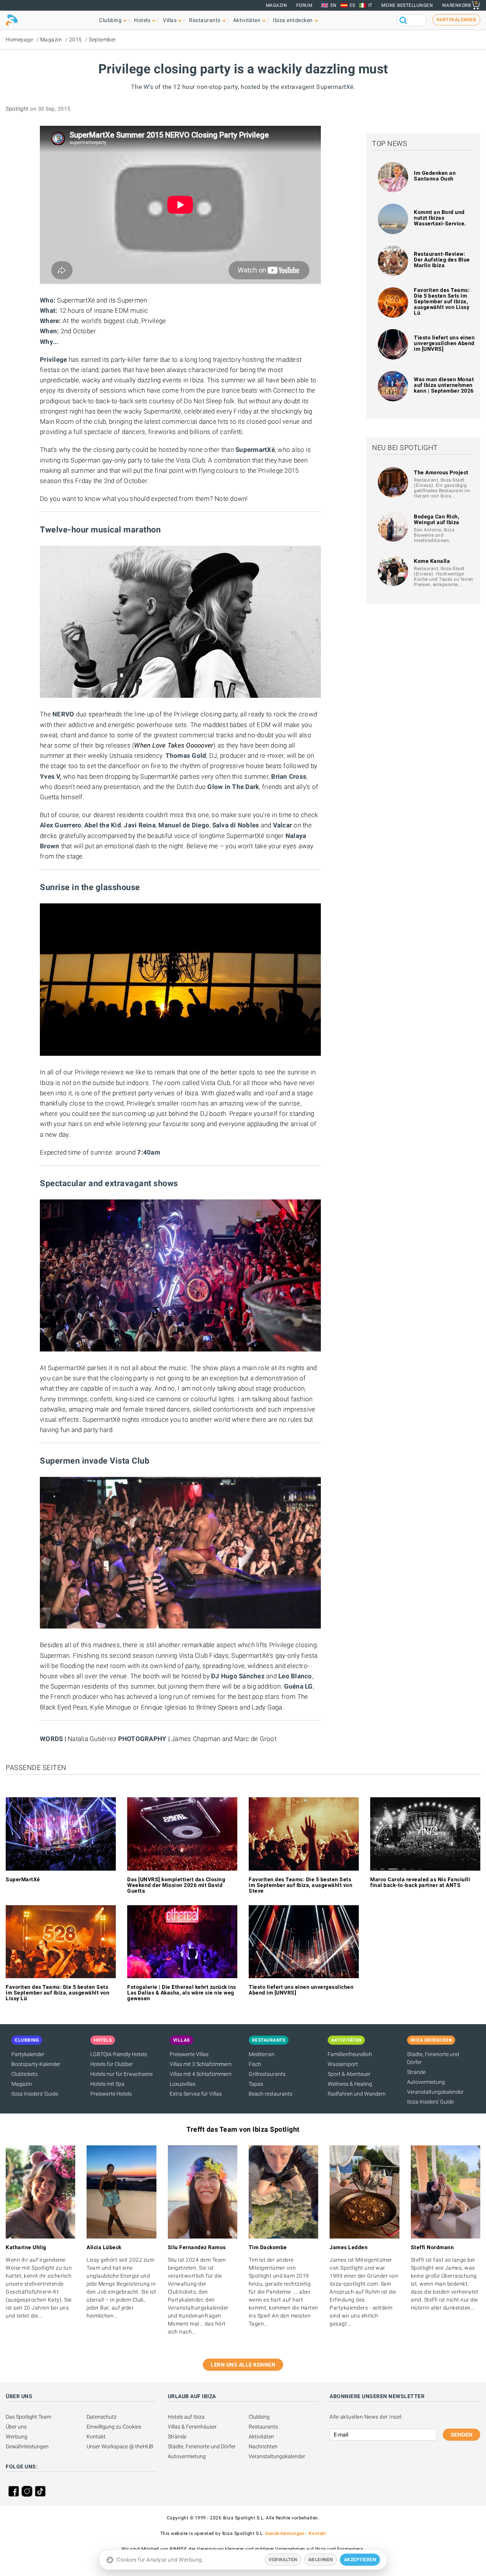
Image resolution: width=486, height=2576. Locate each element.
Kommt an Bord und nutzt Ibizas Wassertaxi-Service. (440, 218)
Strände (416, 2072)
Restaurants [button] (205, 20)
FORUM (304, 5)
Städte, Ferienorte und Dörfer (202, 2446)
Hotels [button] (142, 20)
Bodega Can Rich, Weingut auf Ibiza (437, 519)
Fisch (255, 2064)
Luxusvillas (183, 2084)
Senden (462, 2435)
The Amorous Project (441, 472)
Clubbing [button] (110, 20)
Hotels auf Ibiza (186, 2417)
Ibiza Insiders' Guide (35, 2094)
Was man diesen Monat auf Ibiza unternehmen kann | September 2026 (444, 385)
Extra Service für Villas (196, 2094)
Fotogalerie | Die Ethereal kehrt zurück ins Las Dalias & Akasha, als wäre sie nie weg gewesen (182, 1993)
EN (334, 5)
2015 (76, 40)
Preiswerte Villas (189, 2054)
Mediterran (262, 2054)
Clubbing (259, 2417)
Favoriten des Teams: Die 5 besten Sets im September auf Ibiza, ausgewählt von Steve (301, 1885)
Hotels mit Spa (107, 2084)
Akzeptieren (360, 2560)
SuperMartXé (23, 1879)
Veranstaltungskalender (435, 2092)
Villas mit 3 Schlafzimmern (201, 2064)
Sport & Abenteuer (349, 2074)
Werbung (17, 2437)
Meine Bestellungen (407, 5)
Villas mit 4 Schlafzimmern (201, 2074)
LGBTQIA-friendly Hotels (119, 2054)
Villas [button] (170, 20)
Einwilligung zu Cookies (114, 2427)
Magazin (277, 5)
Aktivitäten (261, 2437)
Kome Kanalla (432, 561)
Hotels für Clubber (112, 2064)
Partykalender (28, 2054)
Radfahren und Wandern (357, 2094)
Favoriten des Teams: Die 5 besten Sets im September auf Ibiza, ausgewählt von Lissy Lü (442, 301)
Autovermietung (426, 2082)
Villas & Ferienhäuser (192, 2427)
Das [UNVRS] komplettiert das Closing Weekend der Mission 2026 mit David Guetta (176, 1885)
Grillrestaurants (267, 2074)
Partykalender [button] (457, 20)
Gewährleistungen (27, 2446)
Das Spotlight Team (28, 2417)
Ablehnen (321, 2560)
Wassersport (343, 2064)
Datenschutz (102, 2417)
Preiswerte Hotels (111, 2094)
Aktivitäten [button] (247, 20)
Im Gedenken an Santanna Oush (435, 176)
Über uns (16, 2427)
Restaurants (263, 2427)
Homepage (19, 40)
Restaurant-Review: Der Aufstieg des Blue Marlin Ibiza (442, 260)
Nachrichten (263, 2446)
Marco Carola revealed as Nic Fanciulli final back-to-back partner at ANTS (420, 1882)
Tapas (256, 2084)
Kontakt (96, 2437)
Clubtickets (24, 2074)
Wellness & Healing (350, 2084)
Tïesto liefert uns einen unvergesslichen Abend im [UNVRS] (444, 343)
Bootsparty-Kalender (36, 2064)
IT (370, 5)
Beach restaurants (271, 2094)
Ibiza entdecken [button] (293, 20)
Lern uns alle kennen (243, 2365)
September (103, 40)
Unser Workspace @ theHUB (120, 2446)
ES (353, 5)
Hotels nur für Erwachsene (121, 2074)
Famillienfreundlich (350, 2054)
